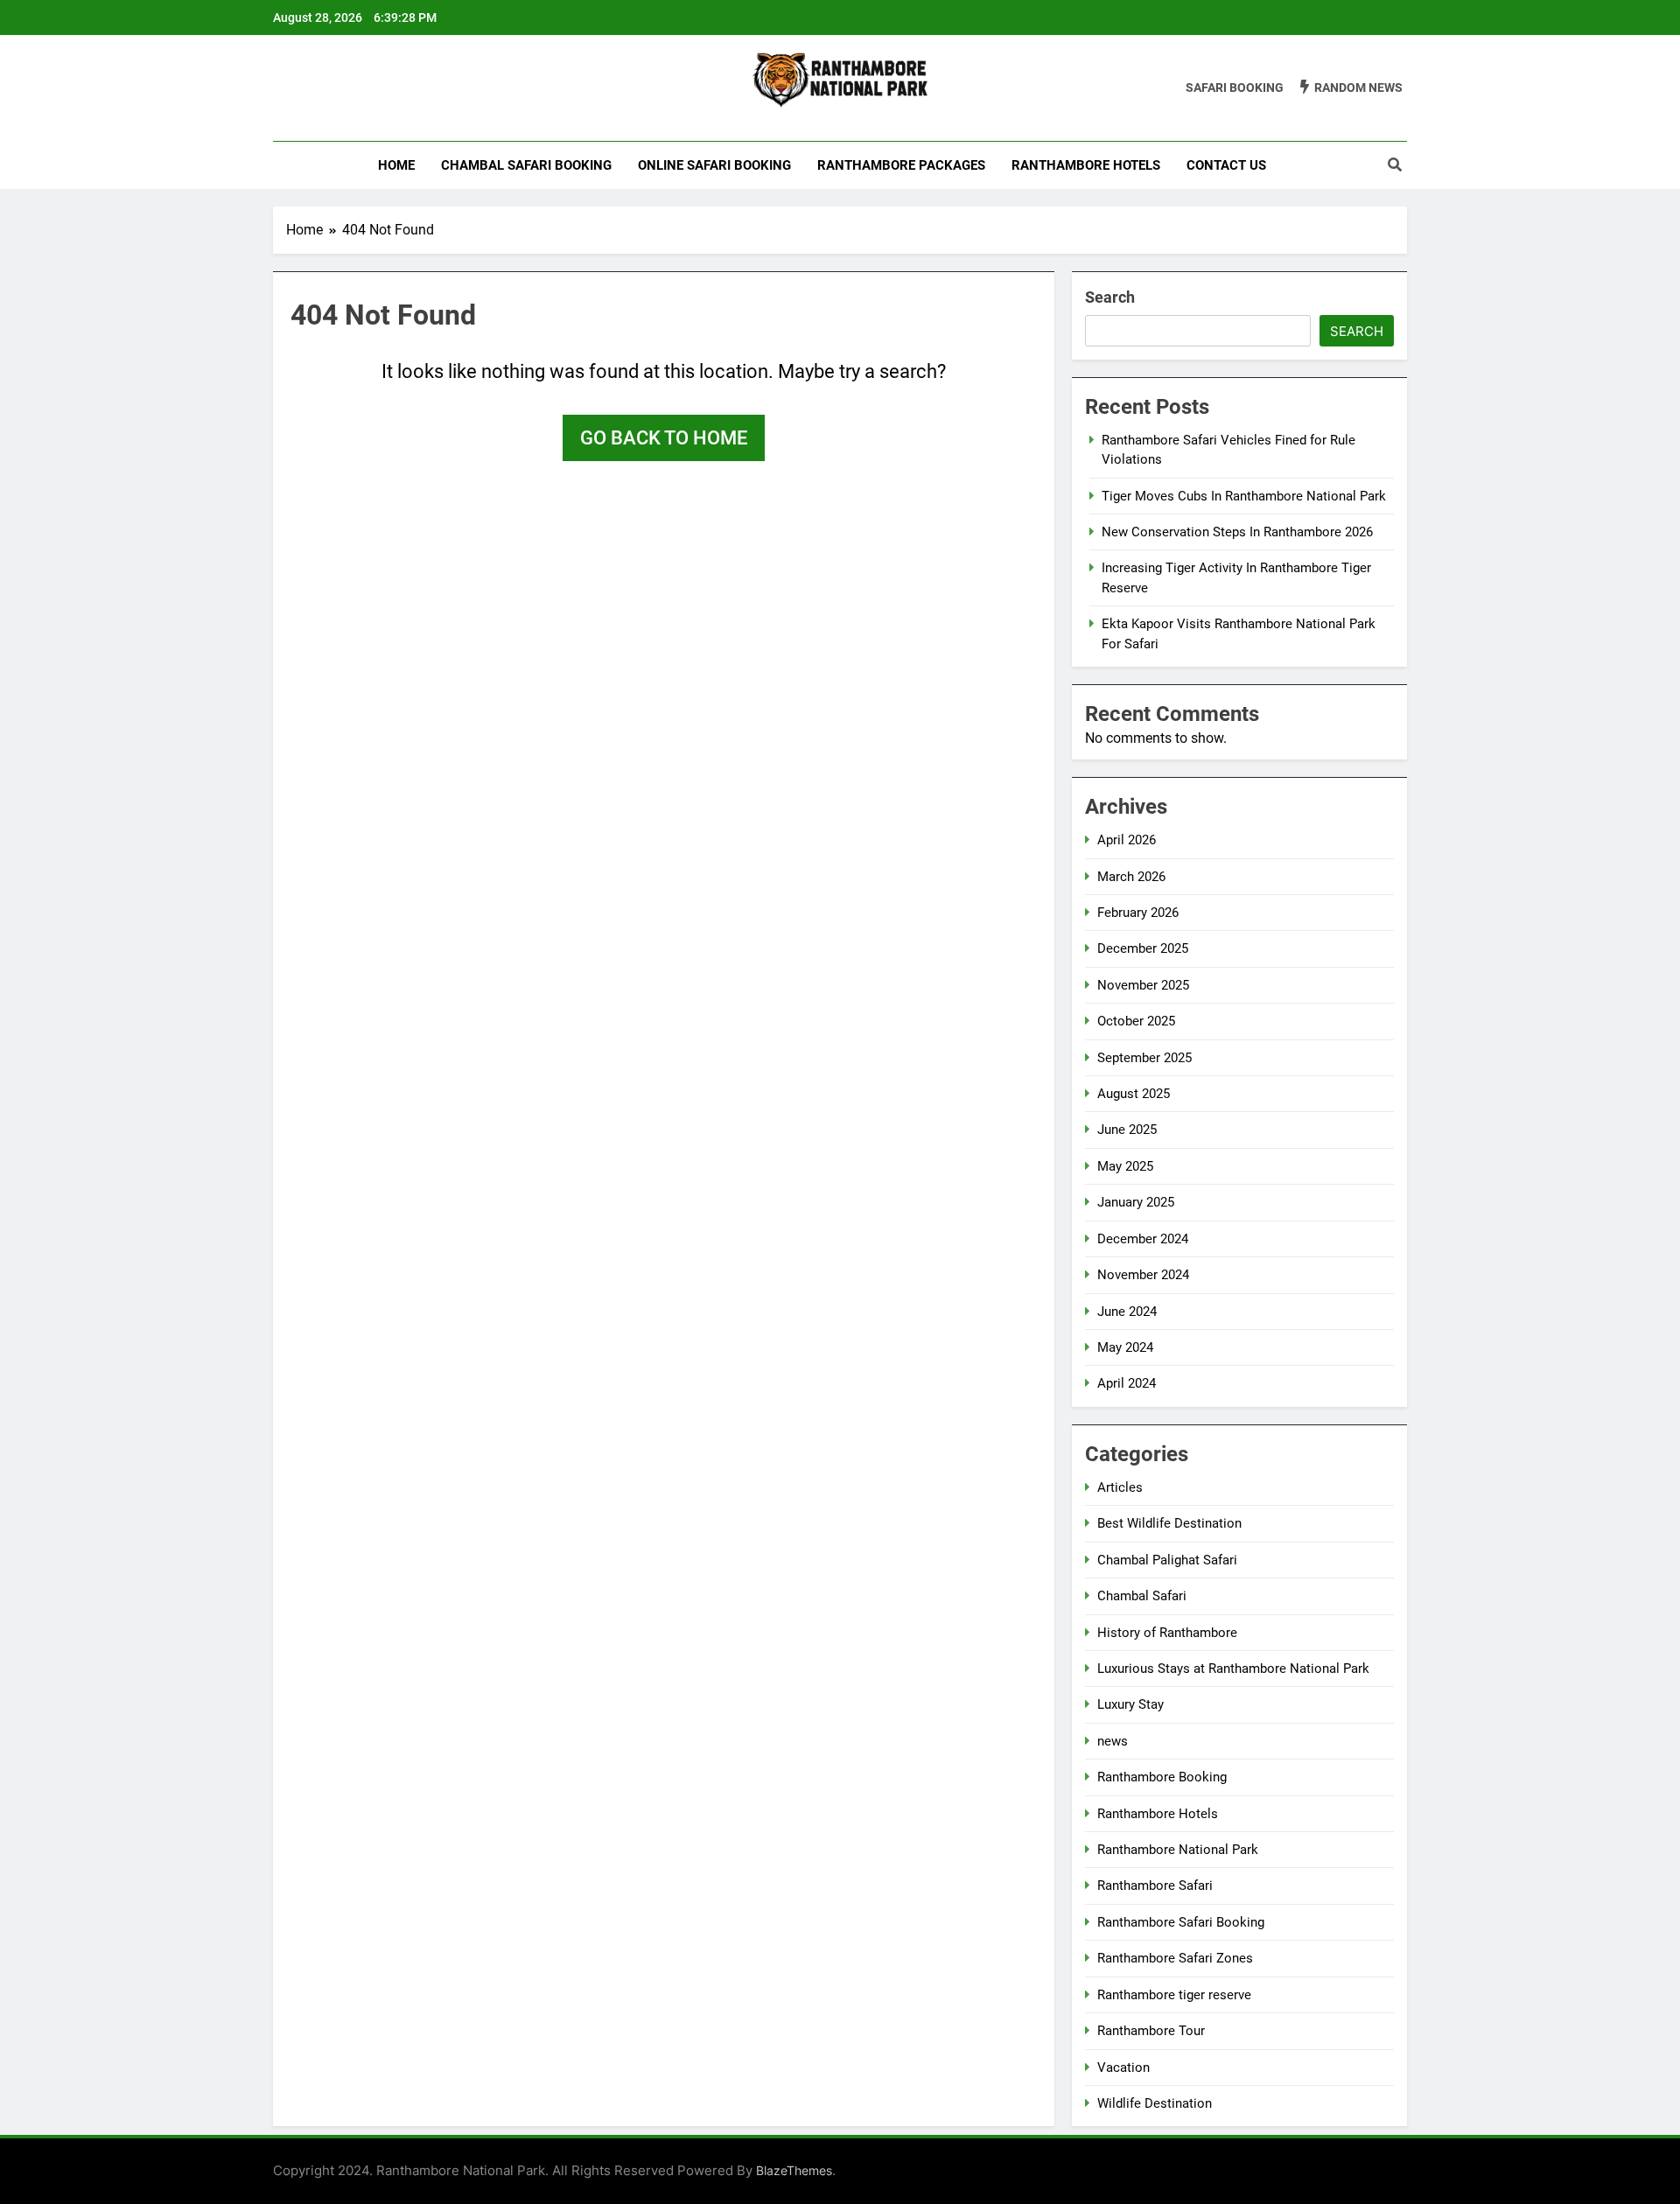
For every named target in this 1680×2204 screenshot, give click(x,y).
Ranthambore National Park (1178, 1850)
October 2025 (1136, 1021)
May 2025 (1125, 1166)
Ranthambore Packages (901, 165)
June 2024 (1127, 1312)
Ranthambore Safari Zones (1175, 1958)
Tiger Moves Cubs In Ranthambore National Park (1244, 496)
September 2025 (1144, 1058)
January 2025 (1136, 1202)
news (1113, 1741)
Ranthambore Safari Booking (1181, 1922)
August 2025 (1134, 1094)
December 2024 (1143, 1239)
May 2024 (1125, 1347)
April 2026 (1127, 840)
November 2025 (1143, 985)
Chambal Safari (1142, 1596)
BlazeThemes (794, 2170)
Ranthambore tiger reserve (1174, 1995)
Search (1110, 297)
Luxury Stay (1130, 1704)
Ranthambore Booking (1162, 1777)
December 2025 (1143, 948)
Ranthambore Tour (1151, 2031)
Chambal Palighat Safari (1167, 1560)
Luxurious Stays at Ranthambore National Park (1233, 1669)
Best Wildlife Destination (1169, 1523)
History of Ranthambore (1167, 1633)
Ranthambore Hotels (1086, 165)
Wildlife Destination (1155, 2103)
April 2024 (1127, 1383)
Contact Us (1226, 165)
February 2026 (1138, 913)
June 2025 (1127, 1130)
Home (396, 165)
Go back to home (664, 438)
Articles (1120, 1487)
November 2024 (1143, 1275)
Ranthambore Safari (1155, 1886)
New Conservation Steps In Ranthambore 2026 (1237, 532)
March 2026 (1131, 877)
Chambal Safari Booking (526, 165)
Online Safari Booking (714, 165)
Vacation (1123, 2068)
